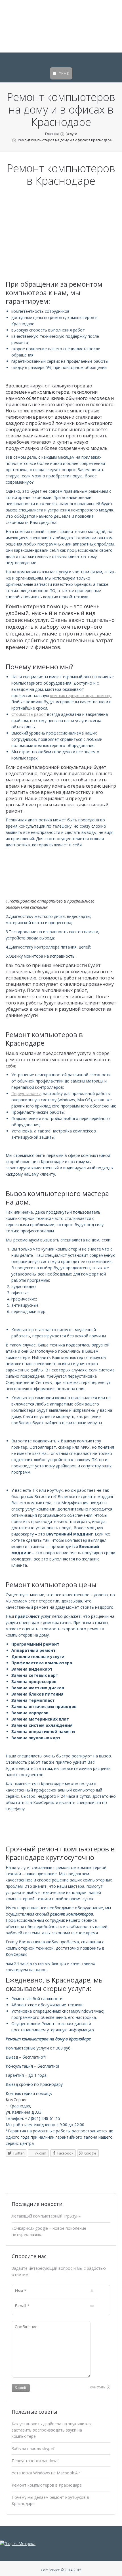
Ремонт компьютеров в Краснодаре (47, 2485)
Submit (21, 2388)
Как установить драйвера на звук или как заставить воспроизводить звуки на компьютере (52, 2430)
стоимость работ (58, 978)
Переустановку (26, 1093)
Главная (52, 134)
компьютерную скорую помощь (81, 696)
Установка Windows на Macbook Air (46, 2473)
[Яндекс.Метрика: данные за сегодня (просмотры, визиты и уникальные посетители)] (18, 2544)
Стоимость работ (29, 714)
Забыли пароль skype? (33, 2448)
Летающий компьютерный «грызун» (46, 2216)
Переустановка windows (35, 2461)
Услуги (72, 134)
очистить (98, 2387)
